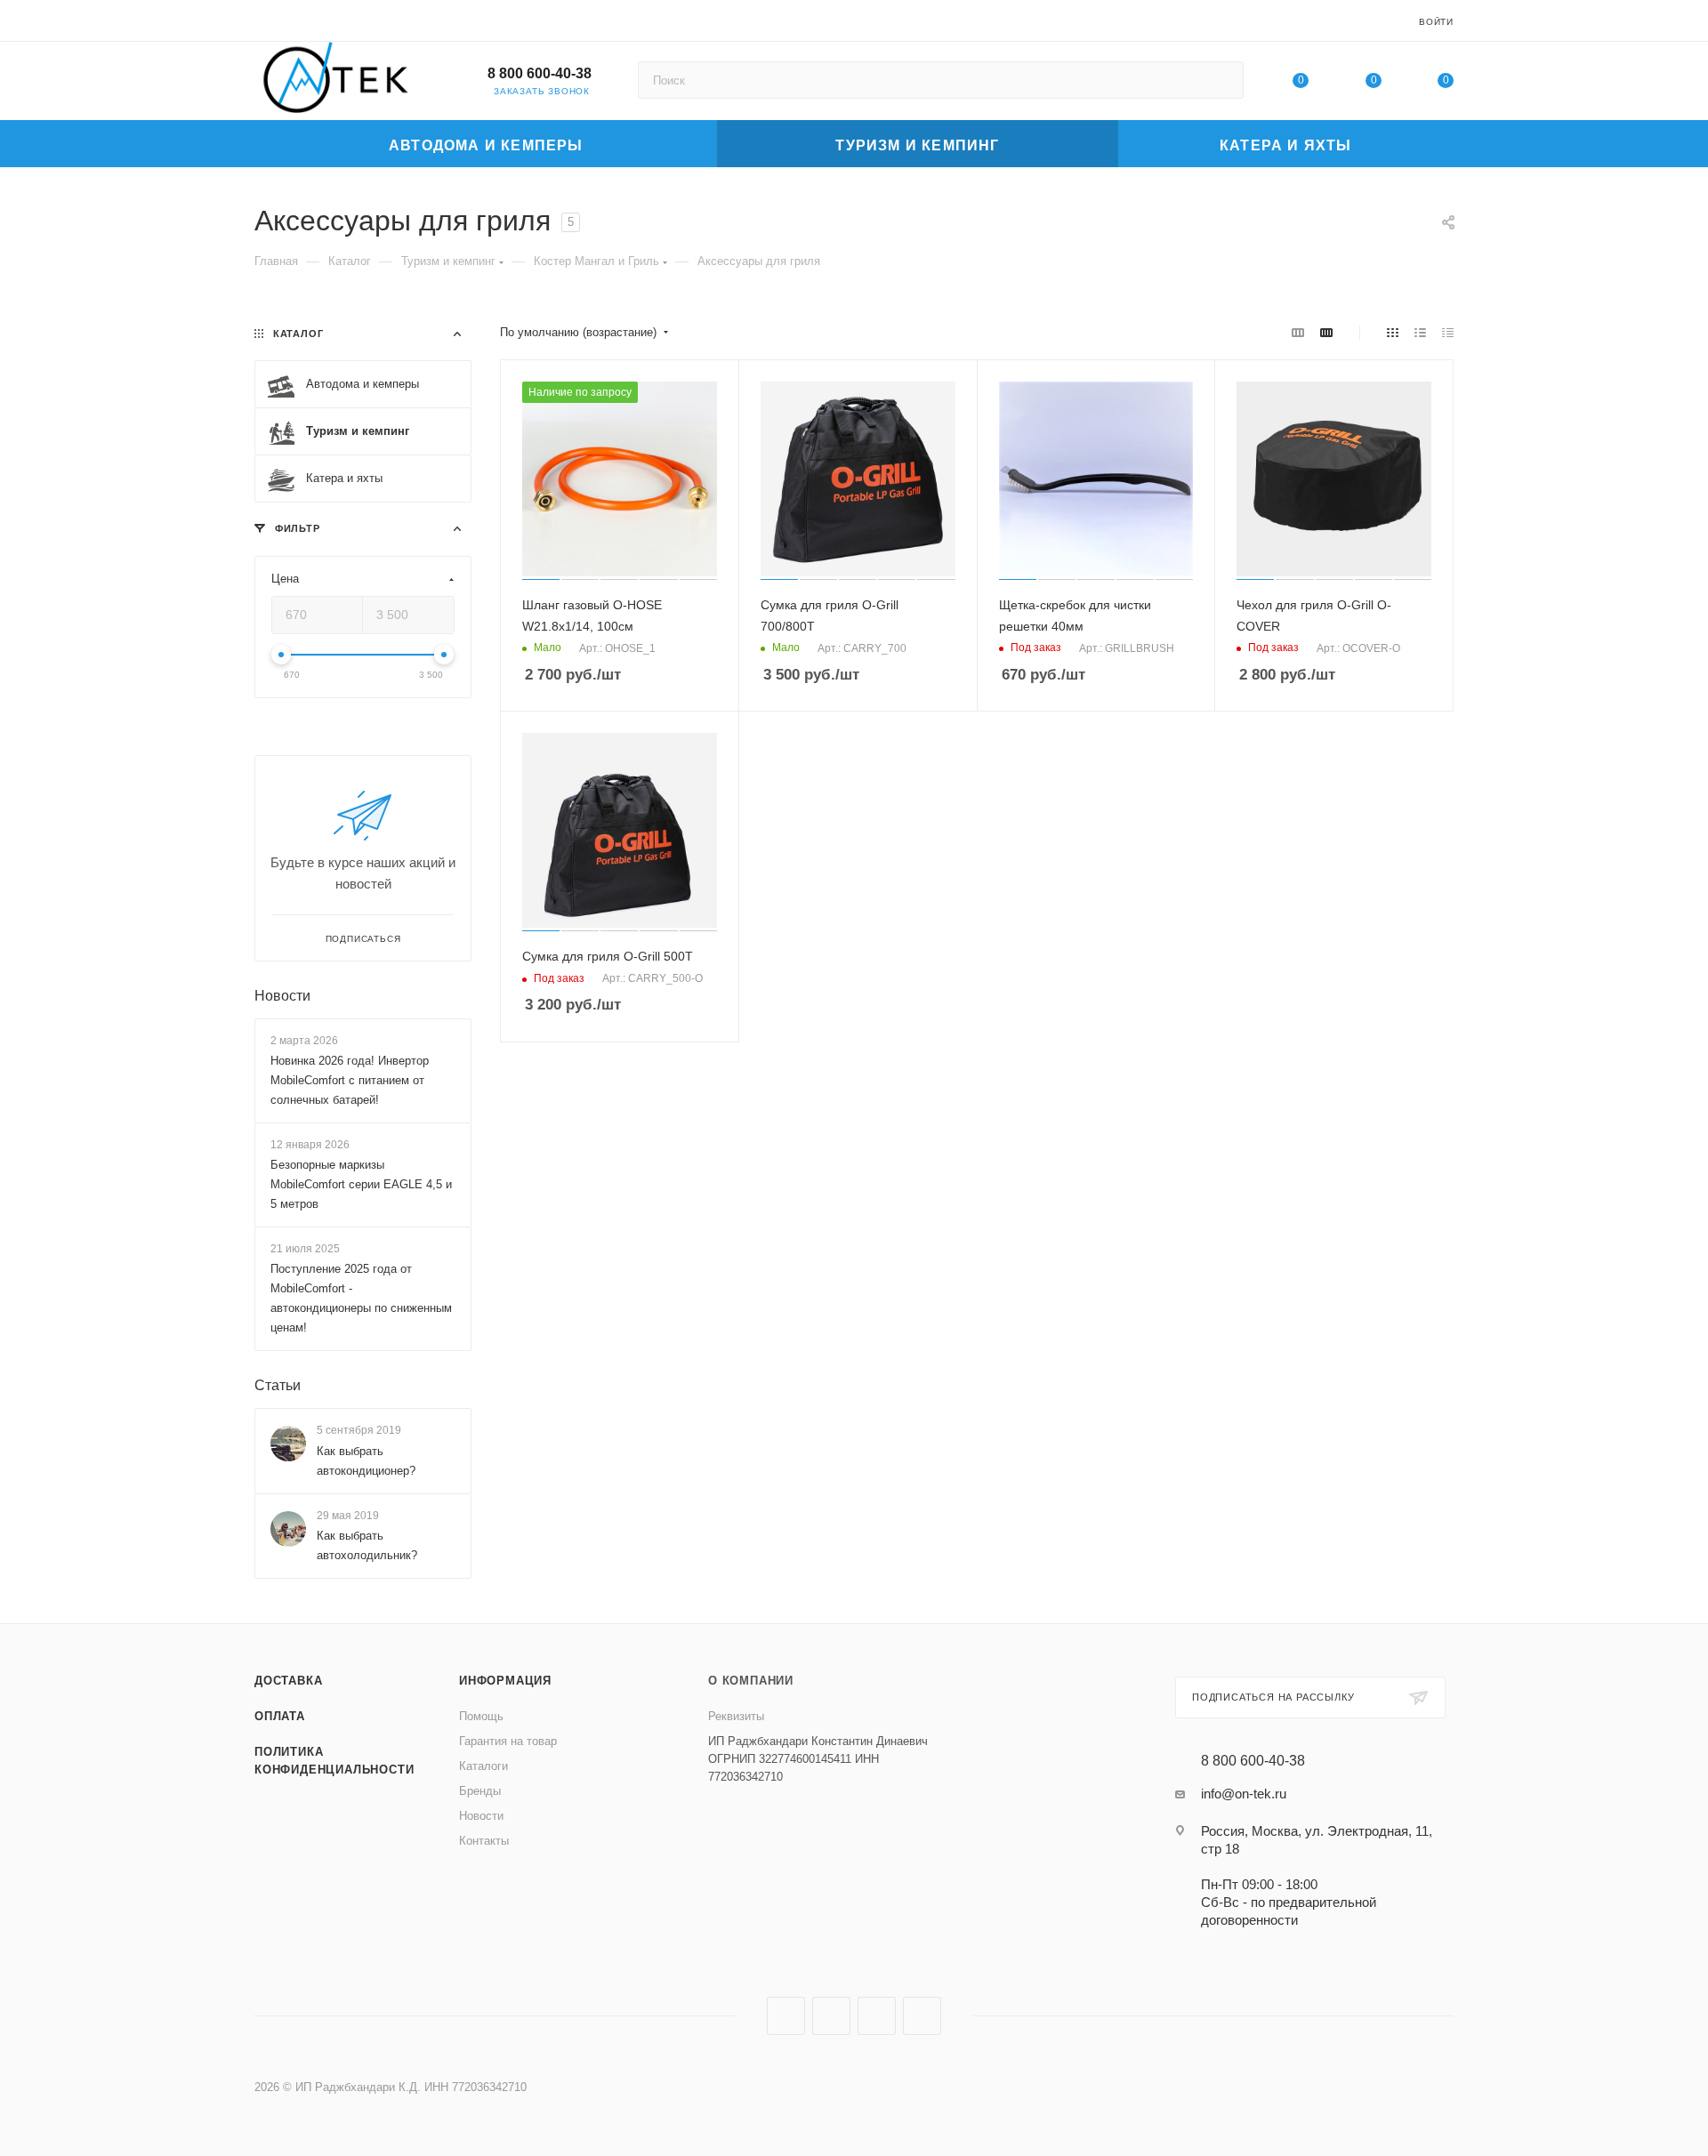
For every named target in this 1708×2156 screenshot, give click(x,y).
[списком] (1420, 333)
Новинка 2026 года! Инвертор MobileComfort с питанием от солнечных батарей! (350, 1080)
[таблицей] (1448, 333)
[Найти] (1222, 80)
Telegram (831, 2016)
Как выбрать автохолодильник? (367, 1545)
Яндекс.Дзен (922, 2016)
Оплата (280, 1716)
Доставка (288, 1681)
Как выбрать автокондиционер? (366, 1461)
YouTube (877, 2016)
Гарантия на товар (508, 1741)
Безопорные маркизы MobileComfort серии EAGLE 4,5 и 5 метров (361, 1184)
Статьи (278, 1386)
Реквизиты (736, 1716)
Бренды (480, 1791)
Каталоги (483, 1766)
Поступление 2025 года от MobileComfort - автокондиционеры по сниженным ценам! (361, 1299)
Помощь (481, 1716)
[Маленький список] (1298, 333)
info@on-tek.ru (1244, 1794)
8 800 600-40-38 (540, 73)
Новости (282, 996)
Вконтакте (786, 2016)
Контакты (484, 1841)
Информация (505, 1681)
